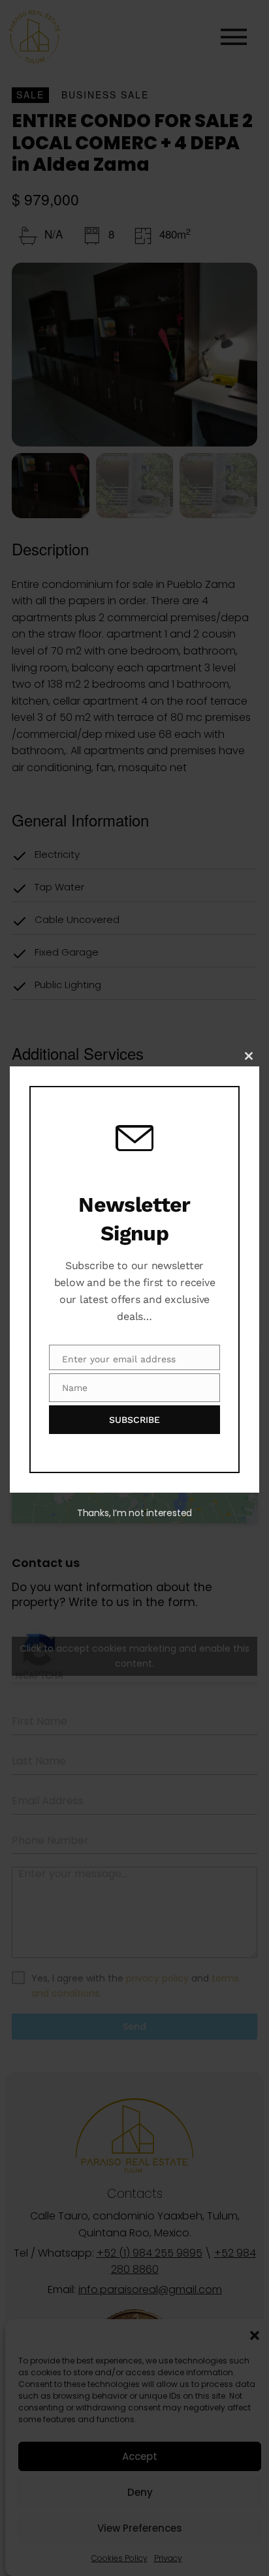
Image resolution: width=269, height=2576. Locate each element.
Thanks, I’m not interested (134, 1513)
